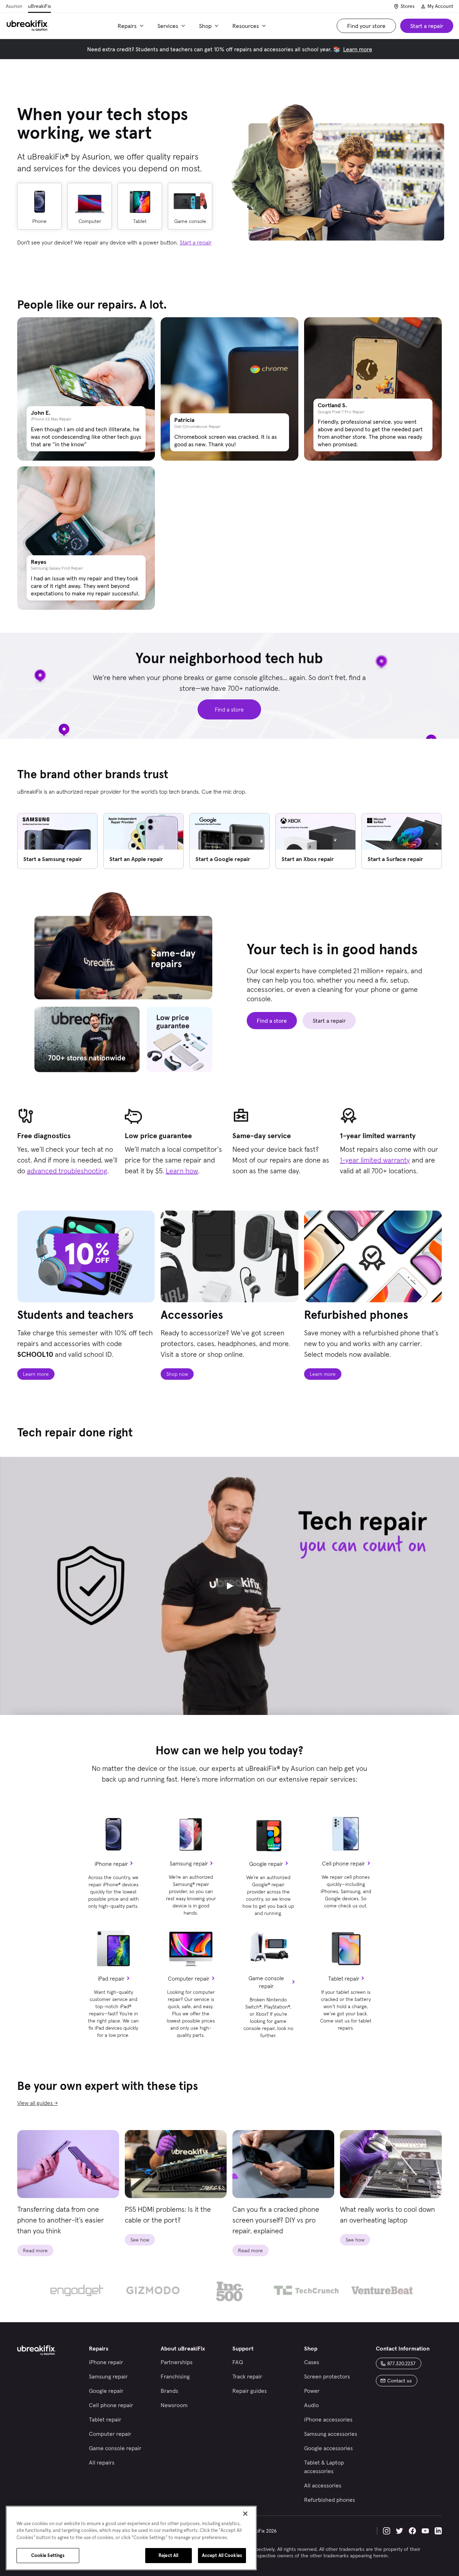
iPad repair (111, 1978)
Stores (408, 6)
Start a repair (196, 242)
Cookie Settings (48, 2555)
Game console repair (266, 1982)
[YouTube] (425, 2531)
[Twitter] (399, 2531)
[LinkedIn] (438, 2531)
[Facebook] (412, 2531)
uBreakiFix (39, 6)
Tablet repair (344, 1978)
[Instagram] (387, 2531)
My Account (440, 6)
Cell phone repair (344, 1863)
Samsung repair (189, 1863)
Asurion (14, 6)
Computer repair (189, 1978)
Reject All (168, 2555)
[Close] (245, 2514)
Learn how (182, 1171)
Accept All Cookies (222, 2555)
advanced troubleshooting (67, 1171)
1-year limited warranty (375, 1160)
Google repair (266, 1864)
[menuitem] (132, 26)
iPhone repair (111, 1864)
